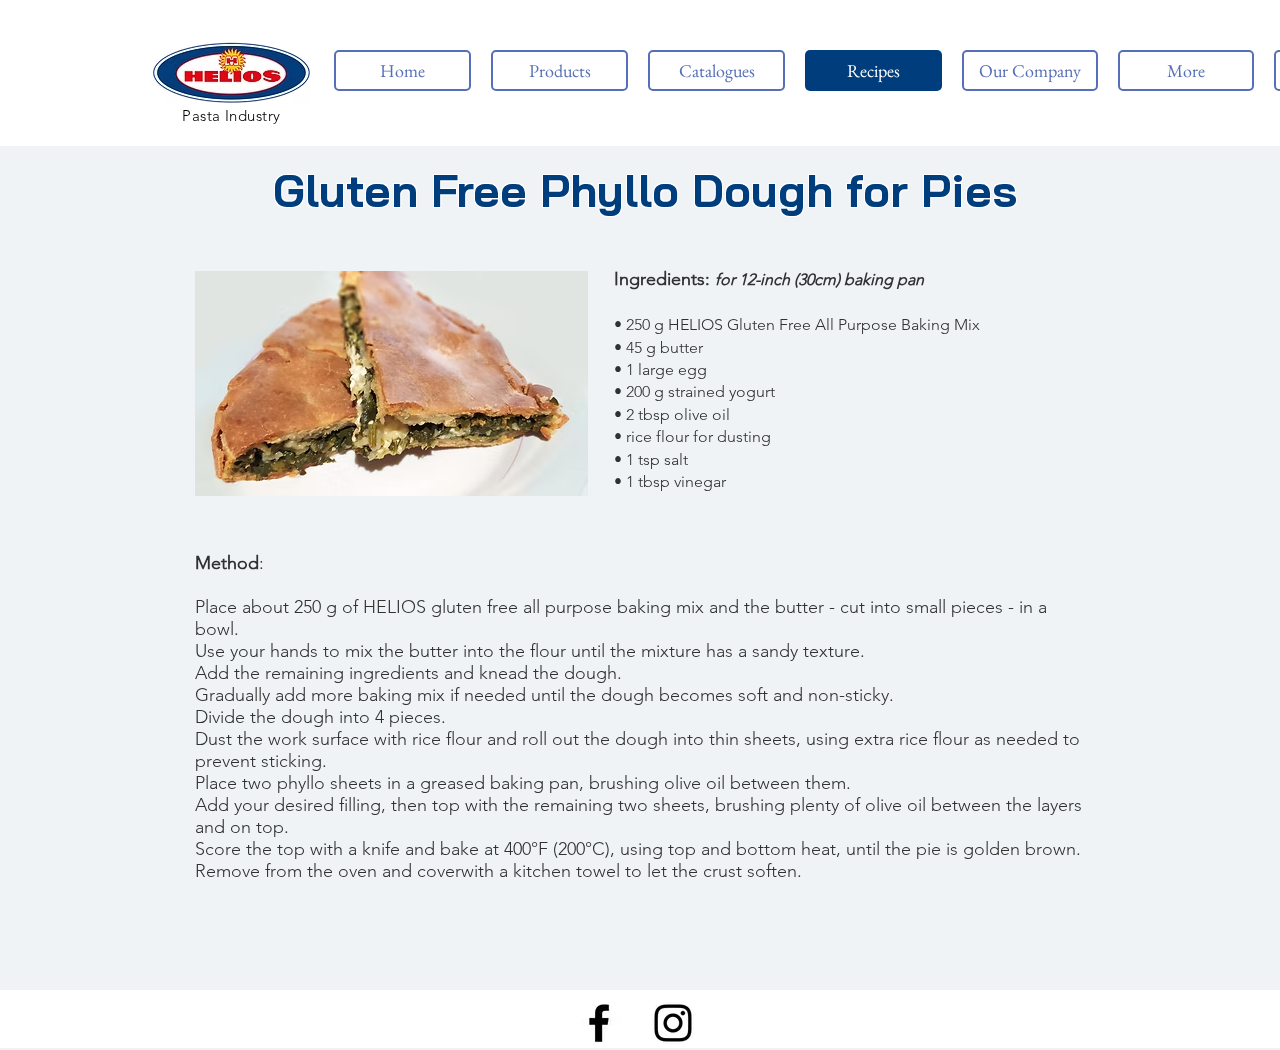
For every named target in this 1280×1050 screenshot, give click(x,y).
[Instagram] (673, 1023)
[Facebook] (599, 1023)
